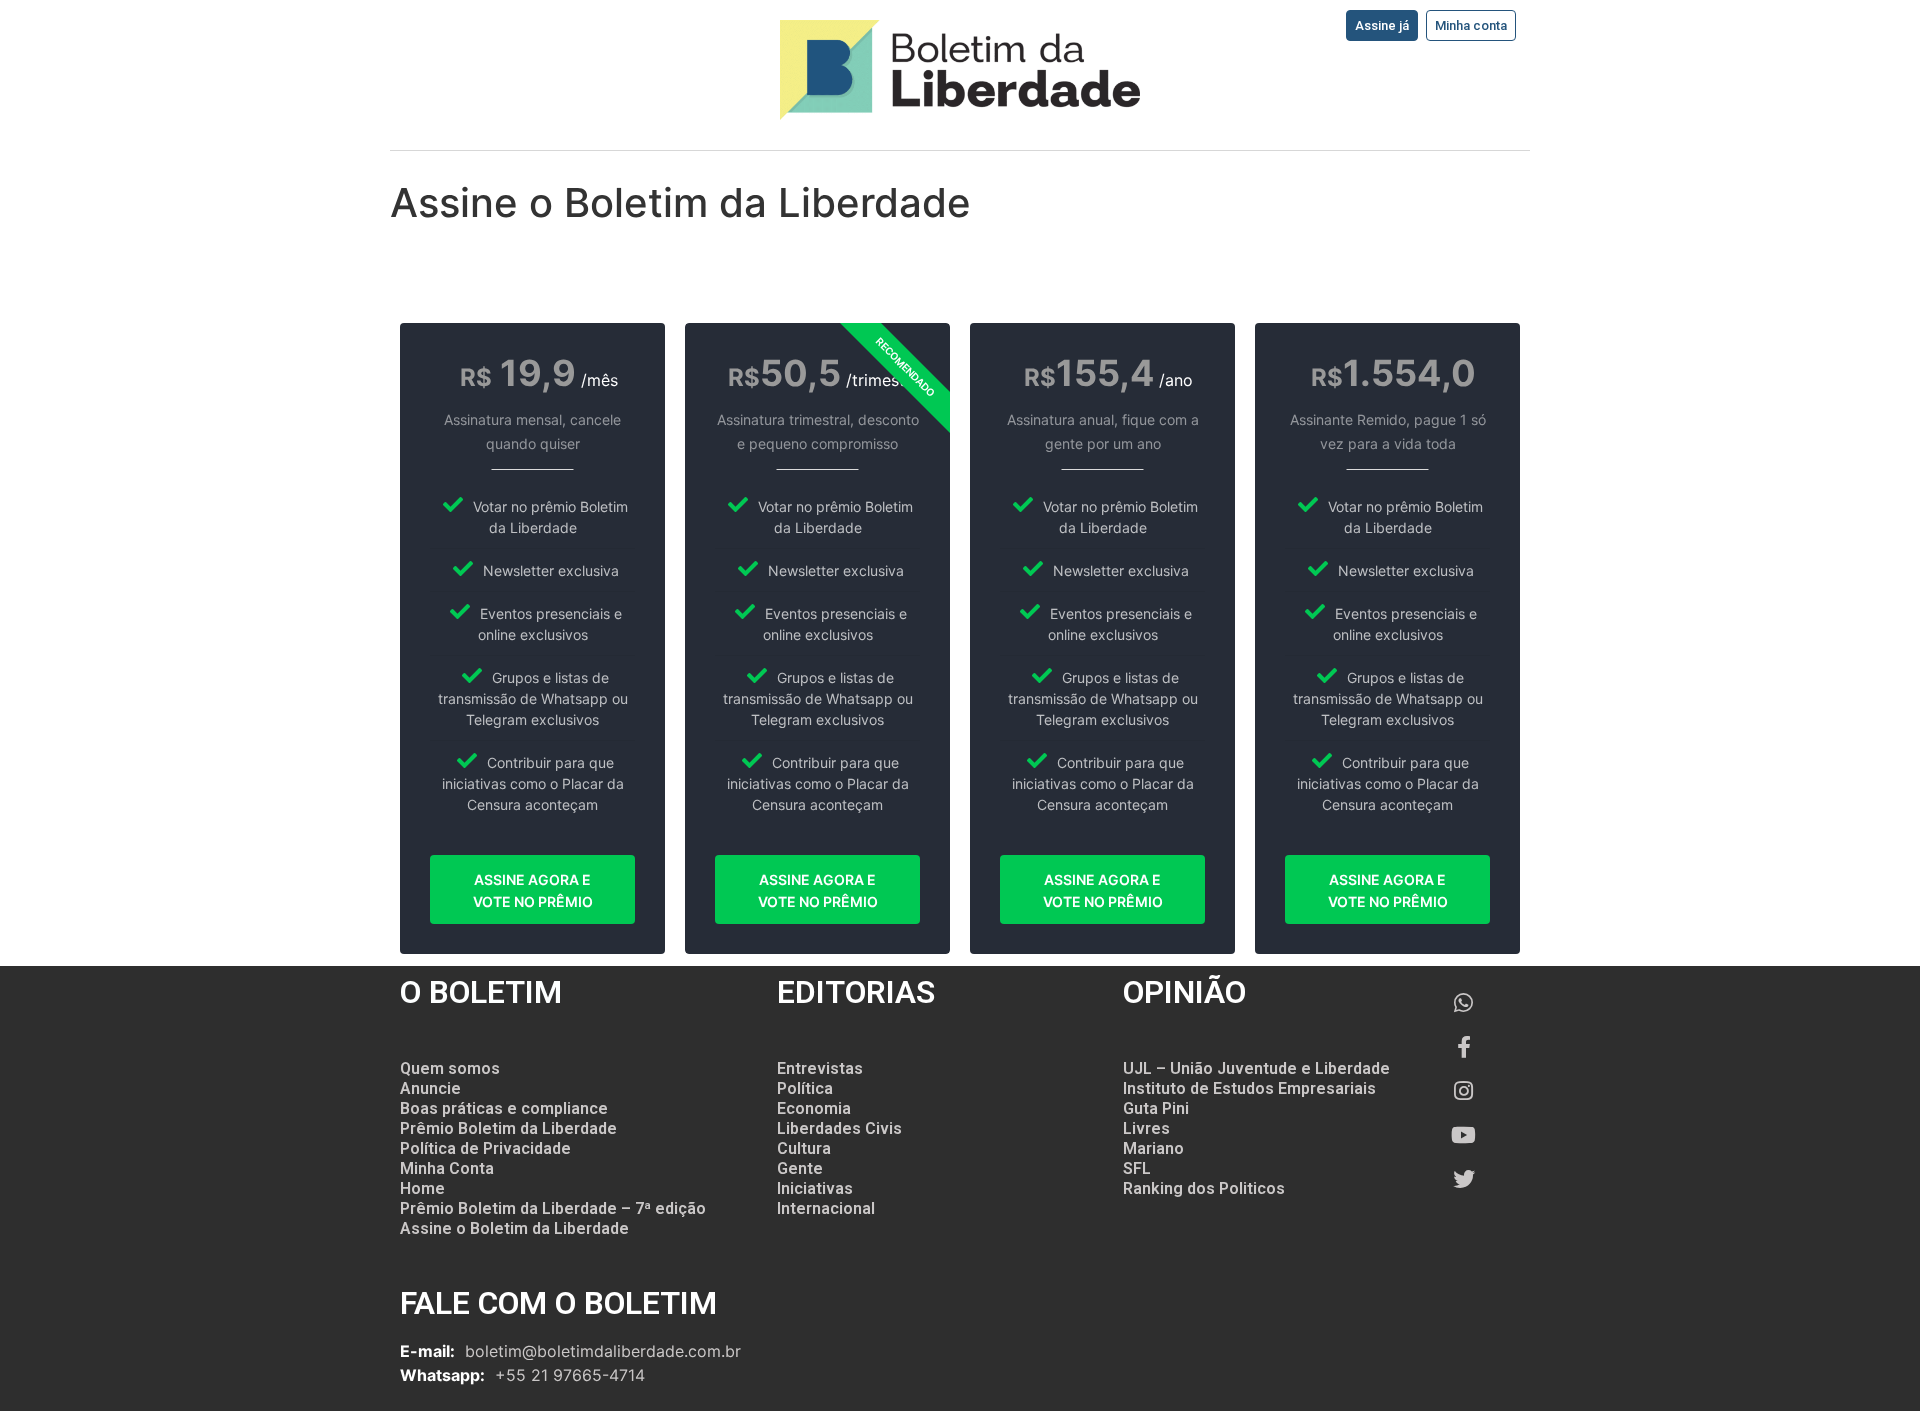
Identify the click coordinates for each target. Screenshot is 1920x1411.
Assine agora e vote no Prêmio (533, 890)
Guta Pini (1156, 1108)
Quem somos (450, 1068)
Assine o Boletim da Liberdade (514, 1228)
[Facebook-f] (1464, 1047)
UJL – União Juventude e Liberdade (1256, 1068)
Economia (814, 1108)
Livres (1146, 1128)
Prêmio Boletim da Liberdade (508, 1128)
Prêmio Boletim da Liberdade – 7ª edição (553, 1208)
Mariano (1153, 1148)
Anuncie (430, 1088)
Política (805, 1088)
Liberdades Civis (839, 1128)
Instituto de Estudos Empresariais (1249, 1088)
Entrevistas (820, 1068)
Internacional (826, 1208)
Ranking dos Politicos (1204, 1188)
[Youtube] (1464, 1135)
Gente (800, 1168)
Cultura (804, 1148)
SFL (1137, 1168)
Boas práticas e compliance (504, 1108)
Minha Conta (447, 1168)
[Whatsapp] (1464, 1003)
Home (422, 1188)
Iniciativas (815, 1188)
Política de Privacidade (485, 1148)
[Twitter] (1464, 1179)
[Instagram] (1464, 1091)
